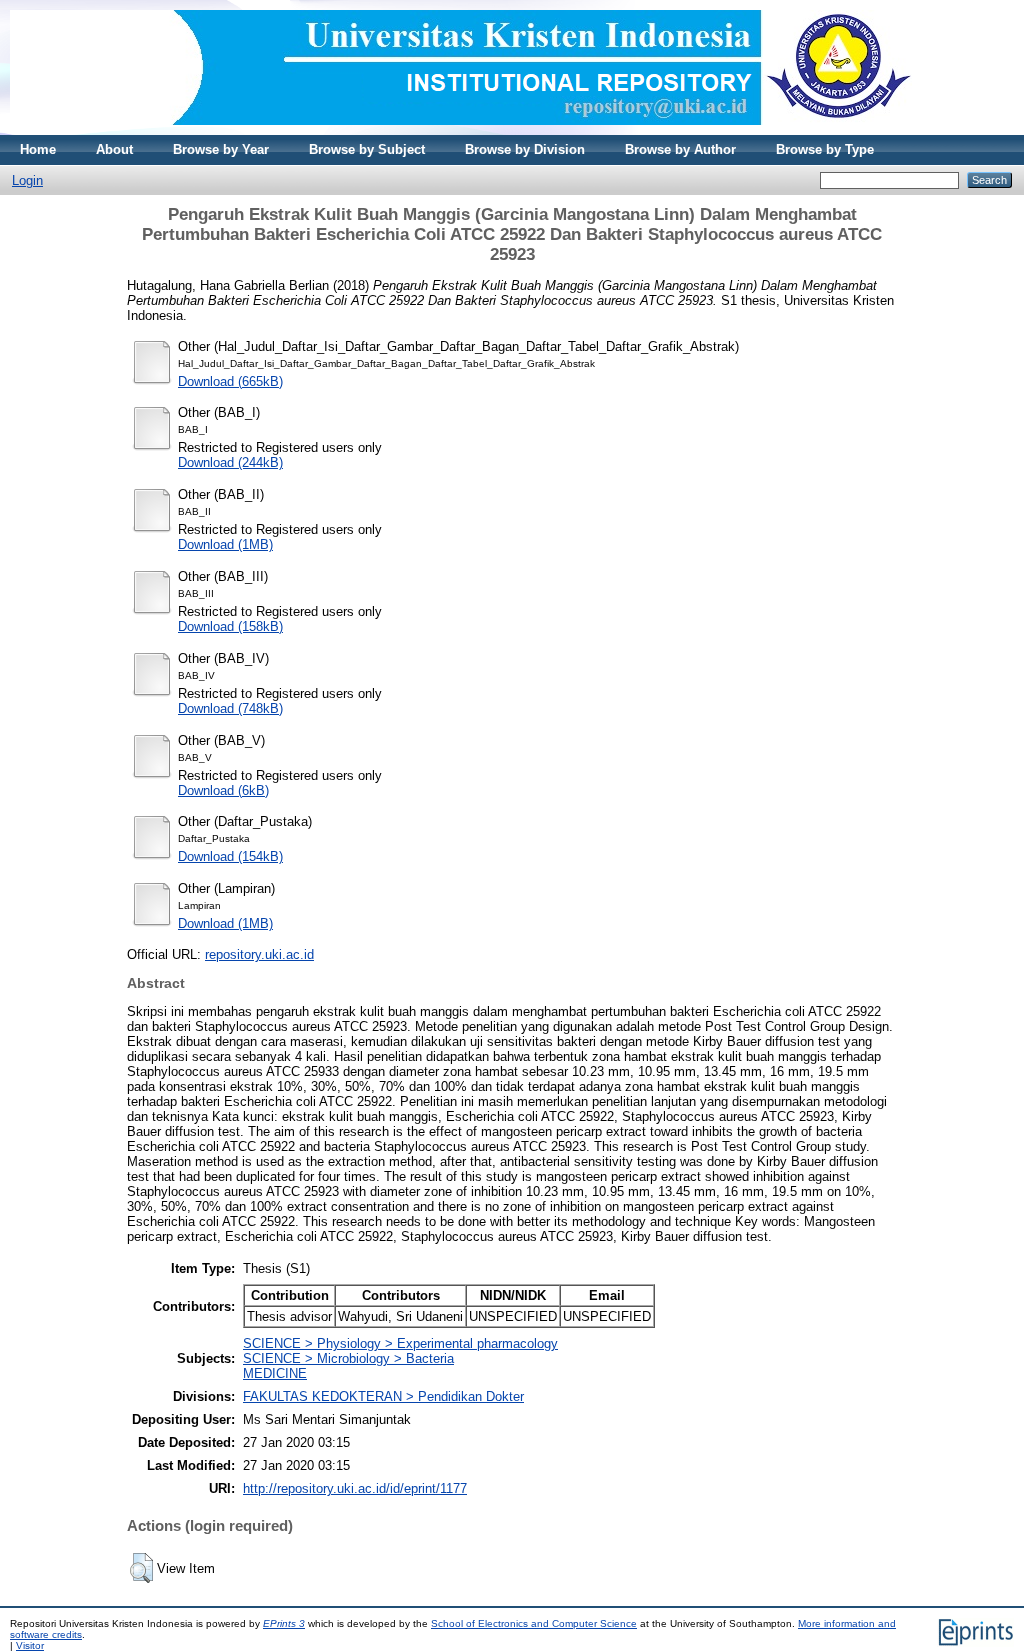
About (114, 149)
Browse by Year (221, 149)
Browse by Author (680, 149)
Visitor (30, 1645)
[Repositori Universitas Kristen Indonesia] (461, 130)
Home (38, 149)
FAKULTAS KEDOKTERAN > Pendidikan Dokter (383, 1396)
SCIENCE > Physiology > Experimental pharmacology (400, 1343)
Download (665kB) (230, 381)
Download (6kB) (223, 790)
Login (27, 180)
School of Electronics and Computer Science (534, 1623)
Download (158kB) (230, 626)
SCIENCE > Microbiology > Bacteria (348, 1358)
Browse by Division (525, 149)
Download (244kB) (230, 462)
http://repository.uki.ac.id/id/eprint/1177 (355, 1488)
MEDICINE (275, 1373)
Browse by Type (825, 149)
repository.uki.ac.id (259, 954)
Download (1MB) (225, 544)
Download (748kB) (230, 708)
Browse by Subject (367, 149)
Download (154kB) (230, 856)
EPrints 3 (284, 1623)
